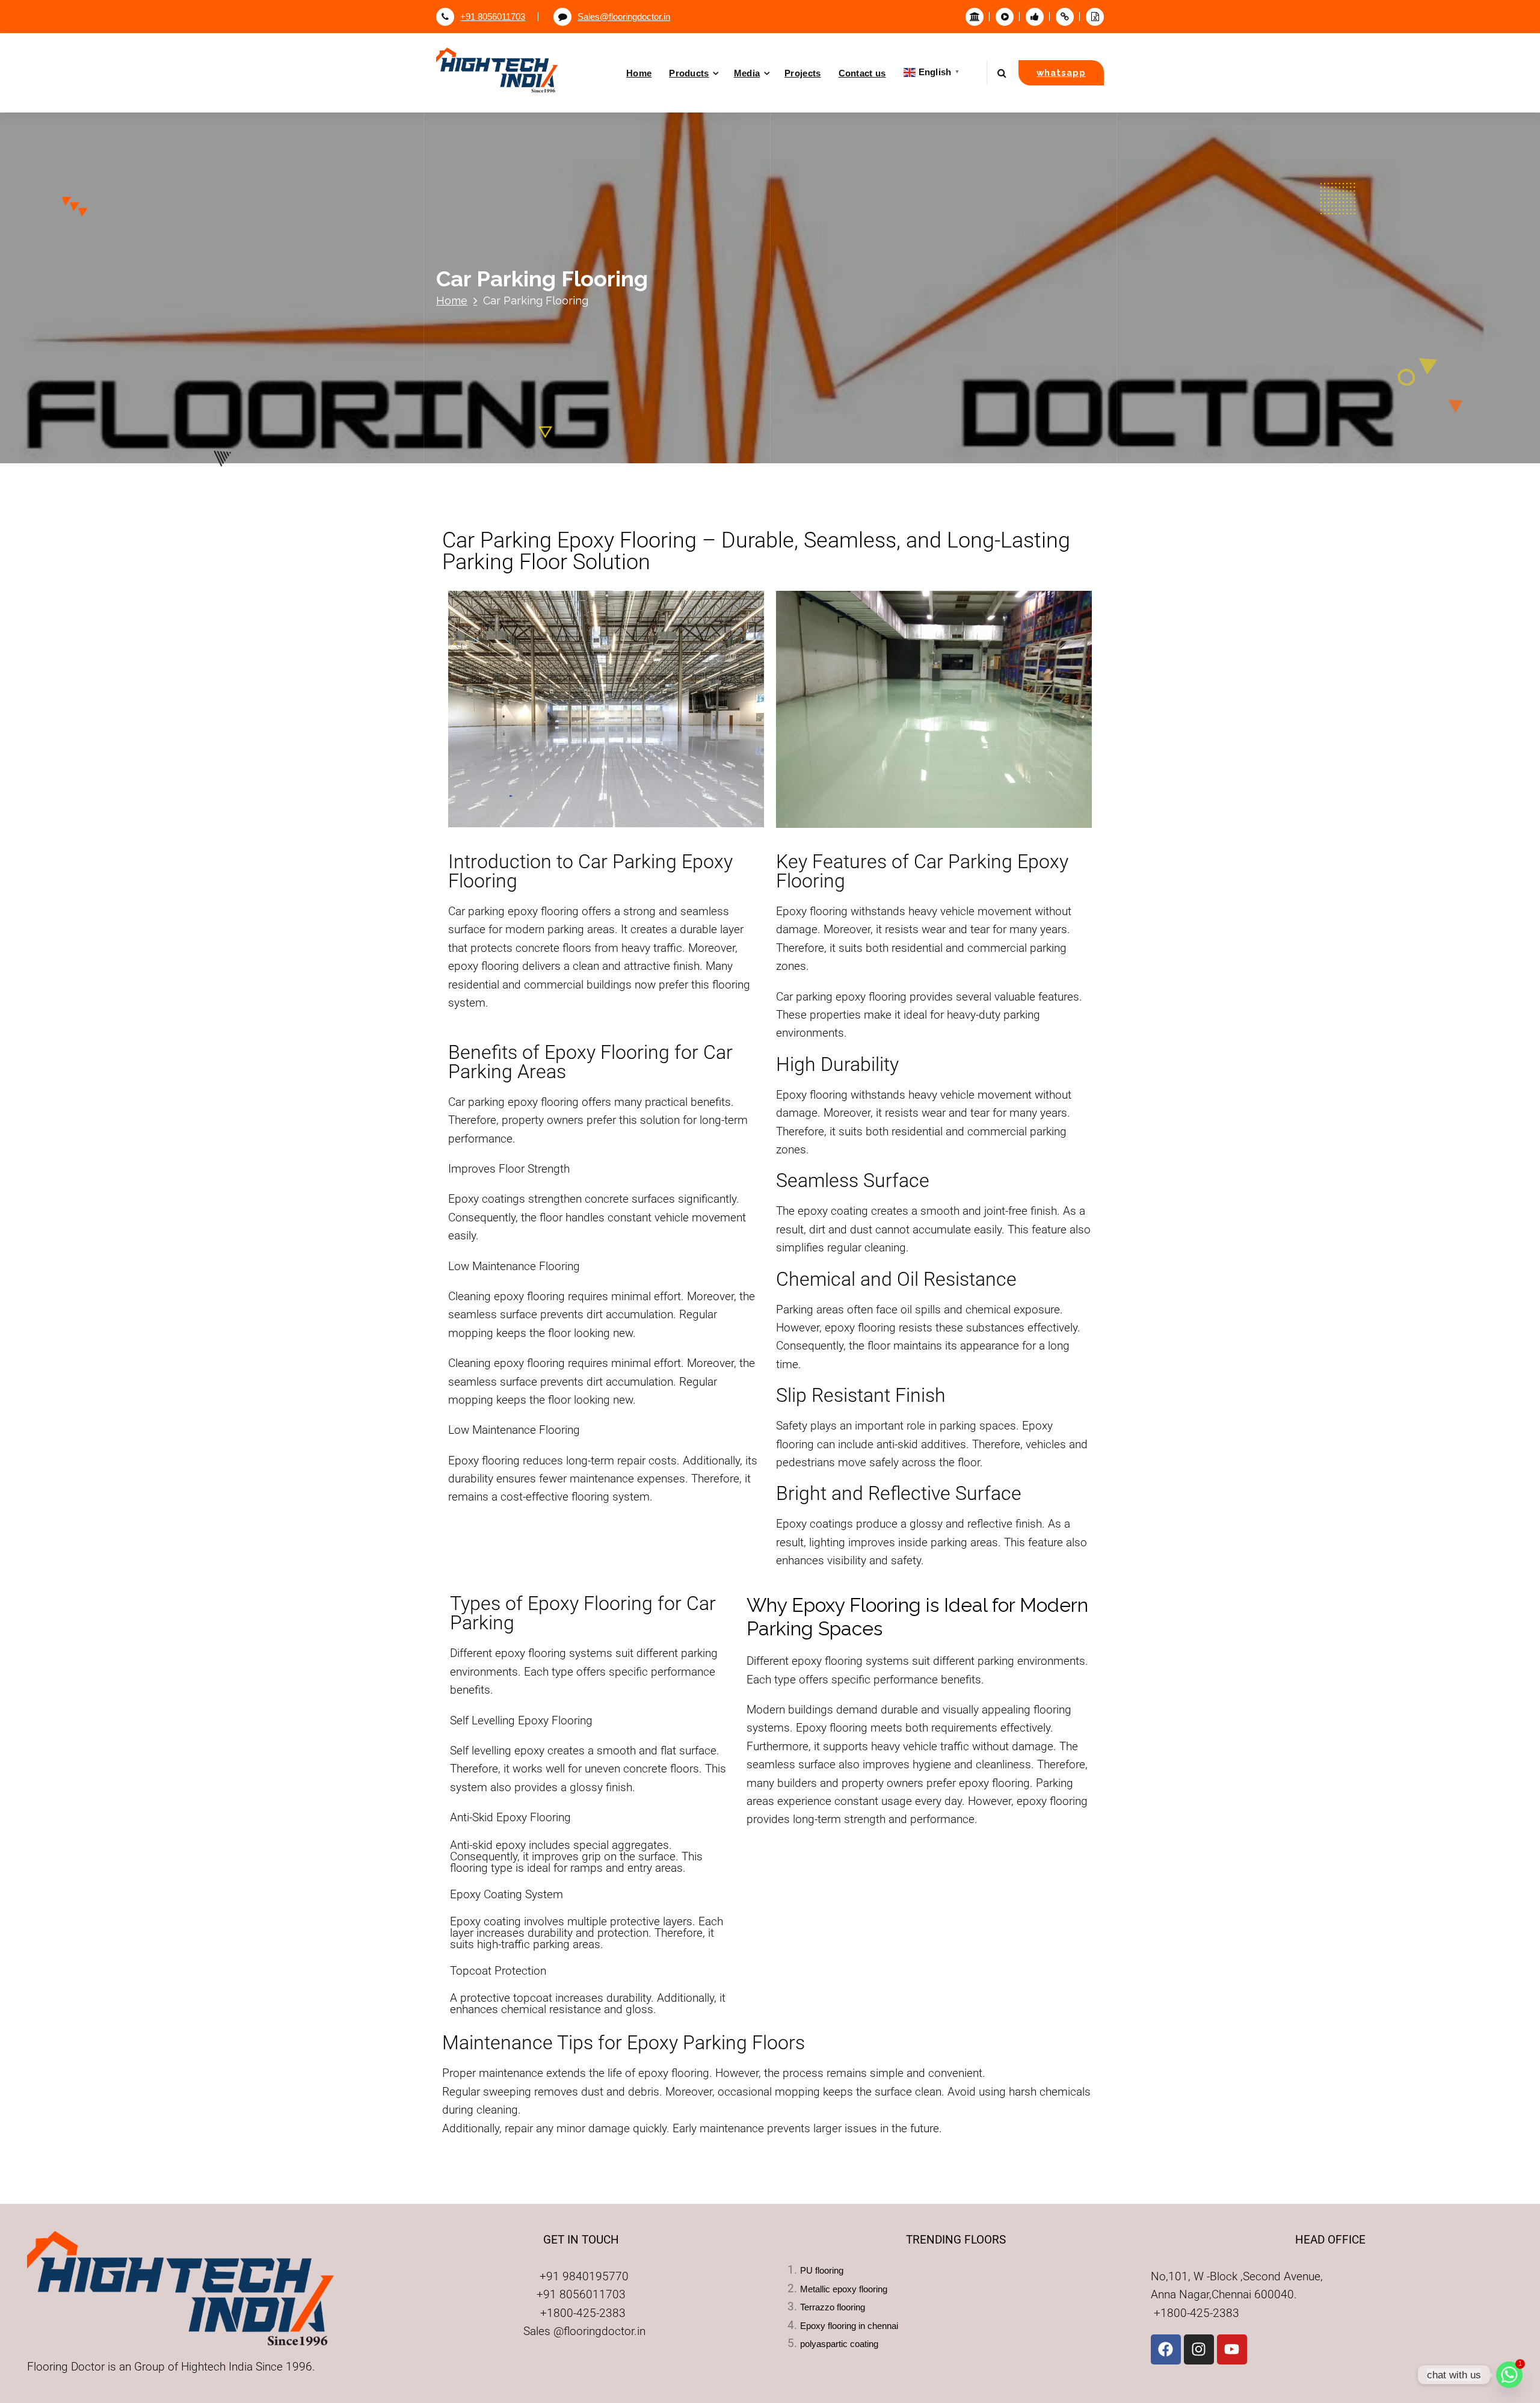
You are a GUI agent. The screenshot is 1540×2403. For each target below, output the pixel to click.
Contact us (862, 73)
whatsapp (1061, 72)
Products (689, 73)
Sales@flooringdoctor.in (624, 17)
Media (747, 73)
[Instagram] (1199, 2349)
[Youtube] (1232, 2349)
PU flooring (822, 2271)
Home (639, 73)
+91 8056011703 (493, 17)
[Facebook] (1166, 2349)
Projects (802, 73)
